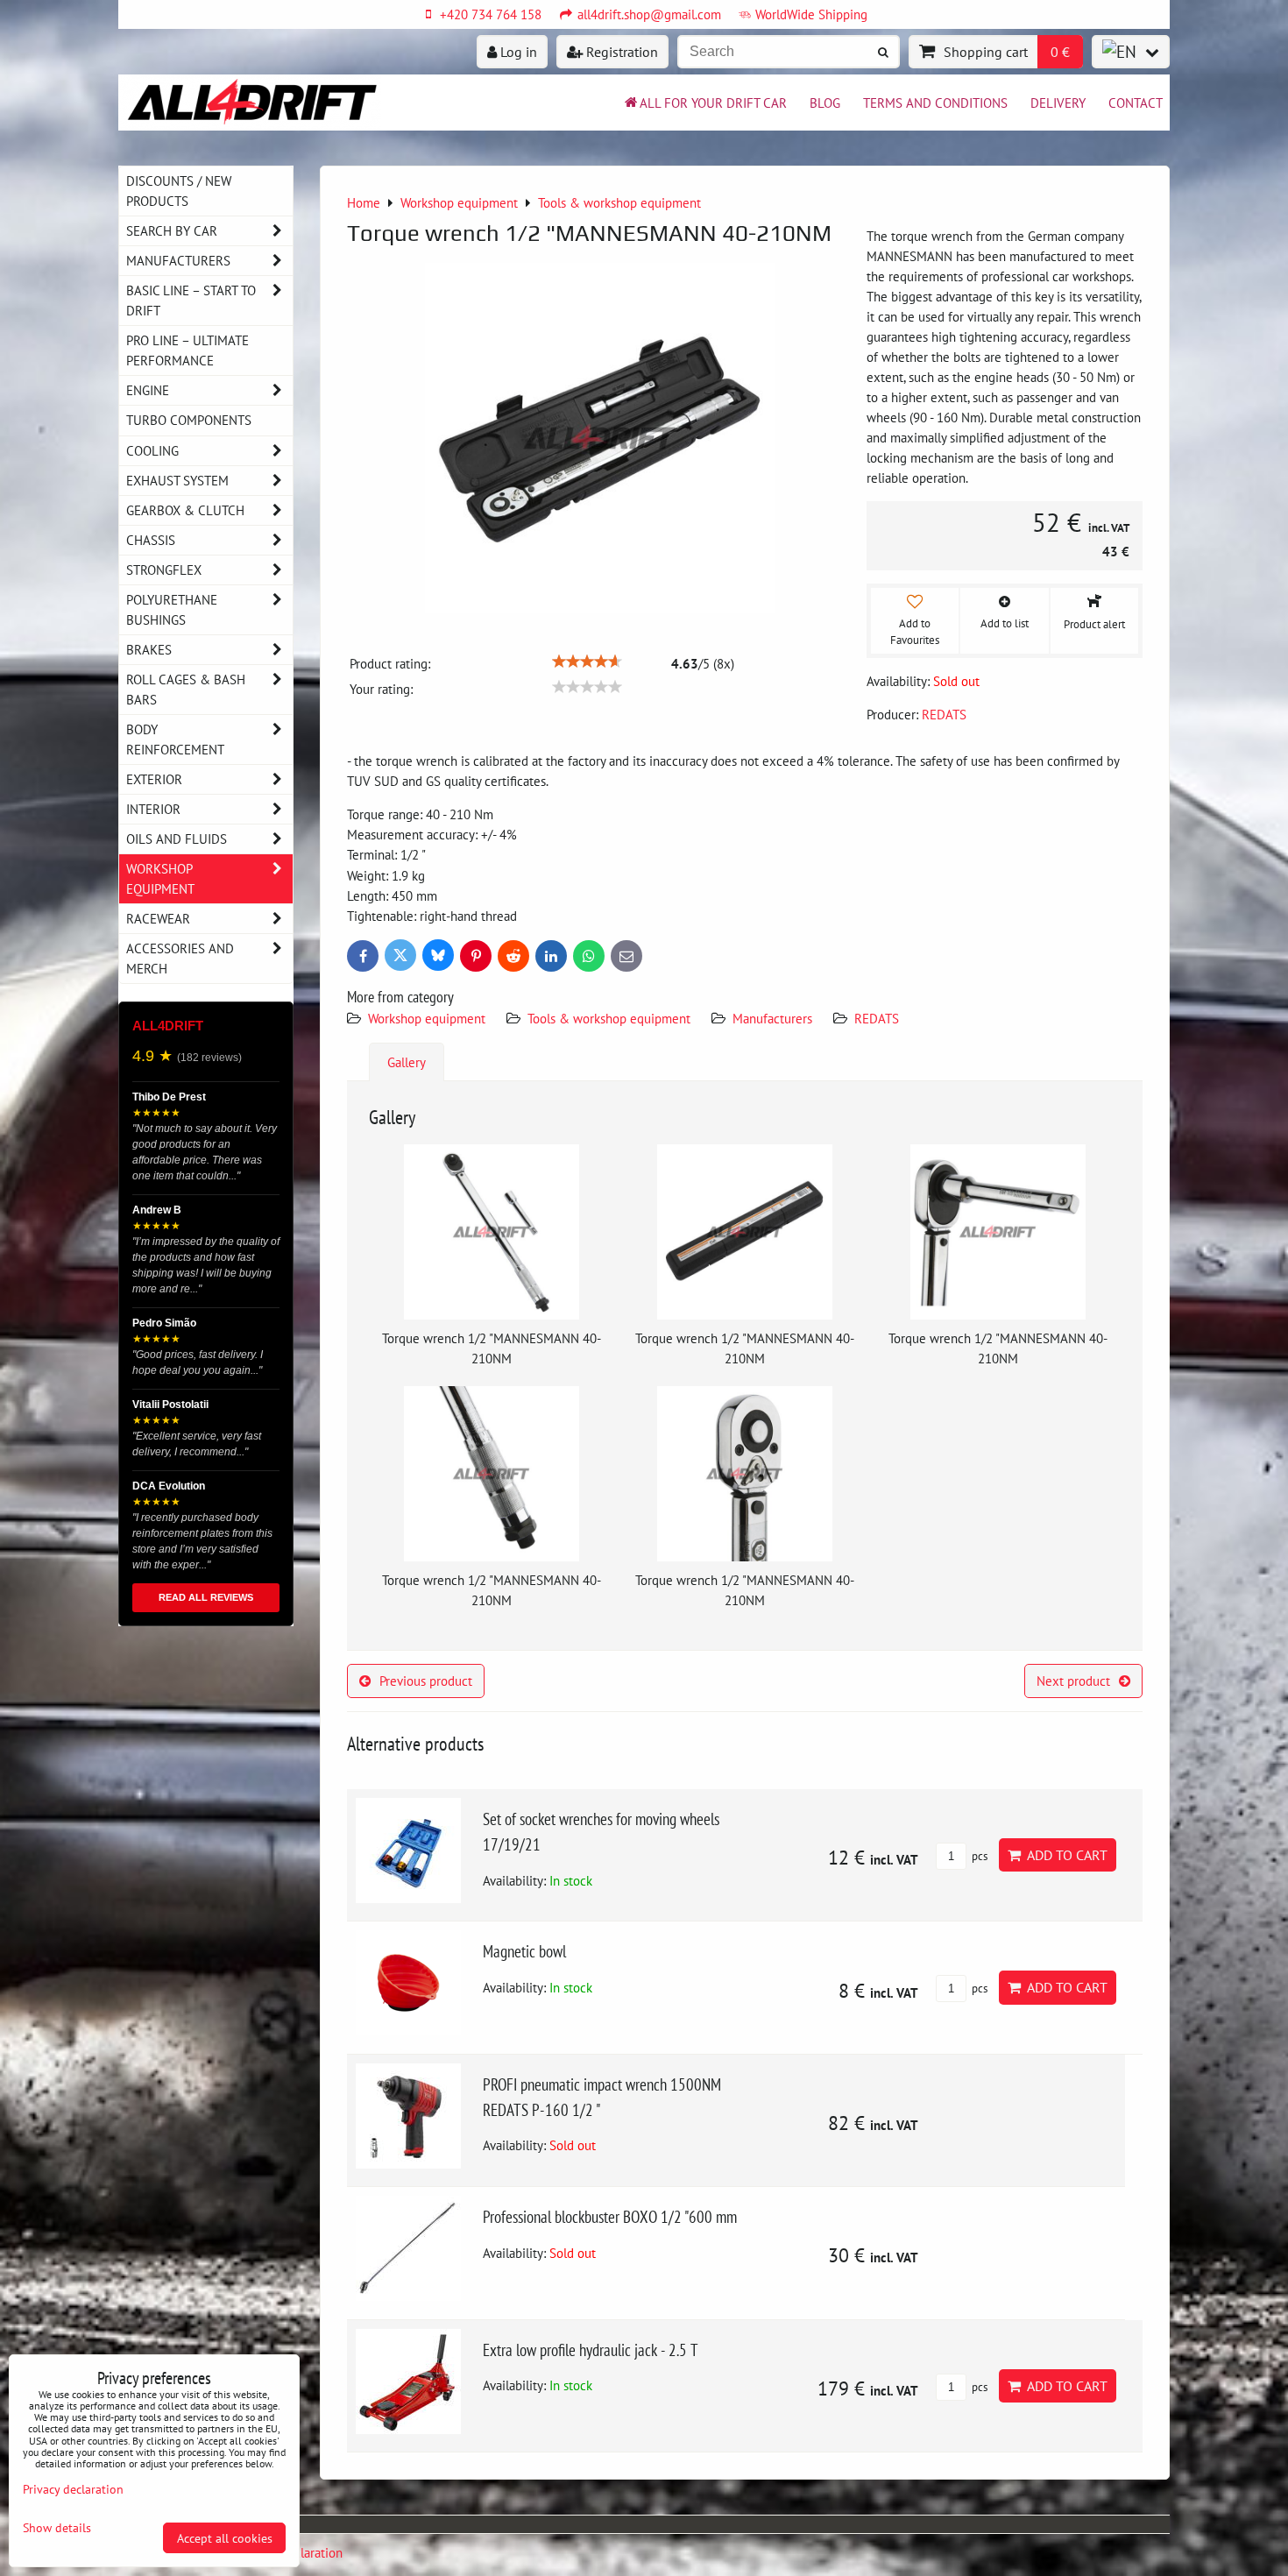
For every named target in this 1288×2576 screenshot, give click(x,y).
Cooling (152, 450)
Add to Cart (1064, 1855)
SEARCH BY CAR (172, 230)
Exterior (154, 779)
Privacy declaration (73, 2489)
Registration (620, 52)
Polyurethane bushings (172, 609)
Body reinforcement (175, 739)
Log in (517, 52)
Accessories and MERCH (180, 958)
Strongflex (164, 570)
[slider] (587, 662)
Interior (153, 809)
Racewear (158, 918)
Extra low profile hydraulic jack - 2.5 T (591, 2350)
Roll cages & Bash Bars (186, 689)
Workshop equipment (427, 1018)
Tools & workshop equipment (609, 1018)
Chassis (151, 540)
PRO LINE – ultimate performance (188, 350)
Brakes (149, 649)
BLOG (825, 103)
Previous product (426, 1681)
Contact (1136, 103)
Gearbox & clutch (185, 510)
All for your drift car (713, 103)
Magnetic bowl (524, 1951)
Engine (148, 390)
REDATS (877, 1018)
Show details (57, 2528)
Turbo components (189, 420)
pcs (978, 1856)
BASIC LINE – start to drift (191, 300)
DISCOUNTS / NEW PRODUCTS (179, 191)
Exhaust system (177, 480)
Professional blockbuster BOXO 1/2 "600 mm (610, 2216)
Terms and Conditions (935, 103)
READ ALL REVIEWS (206, 1597)
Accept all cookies (225, 2538)
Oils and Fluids (177, 839)
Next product (1073, 1681)
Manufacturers (772, 1018)
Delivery (1058, 103)
